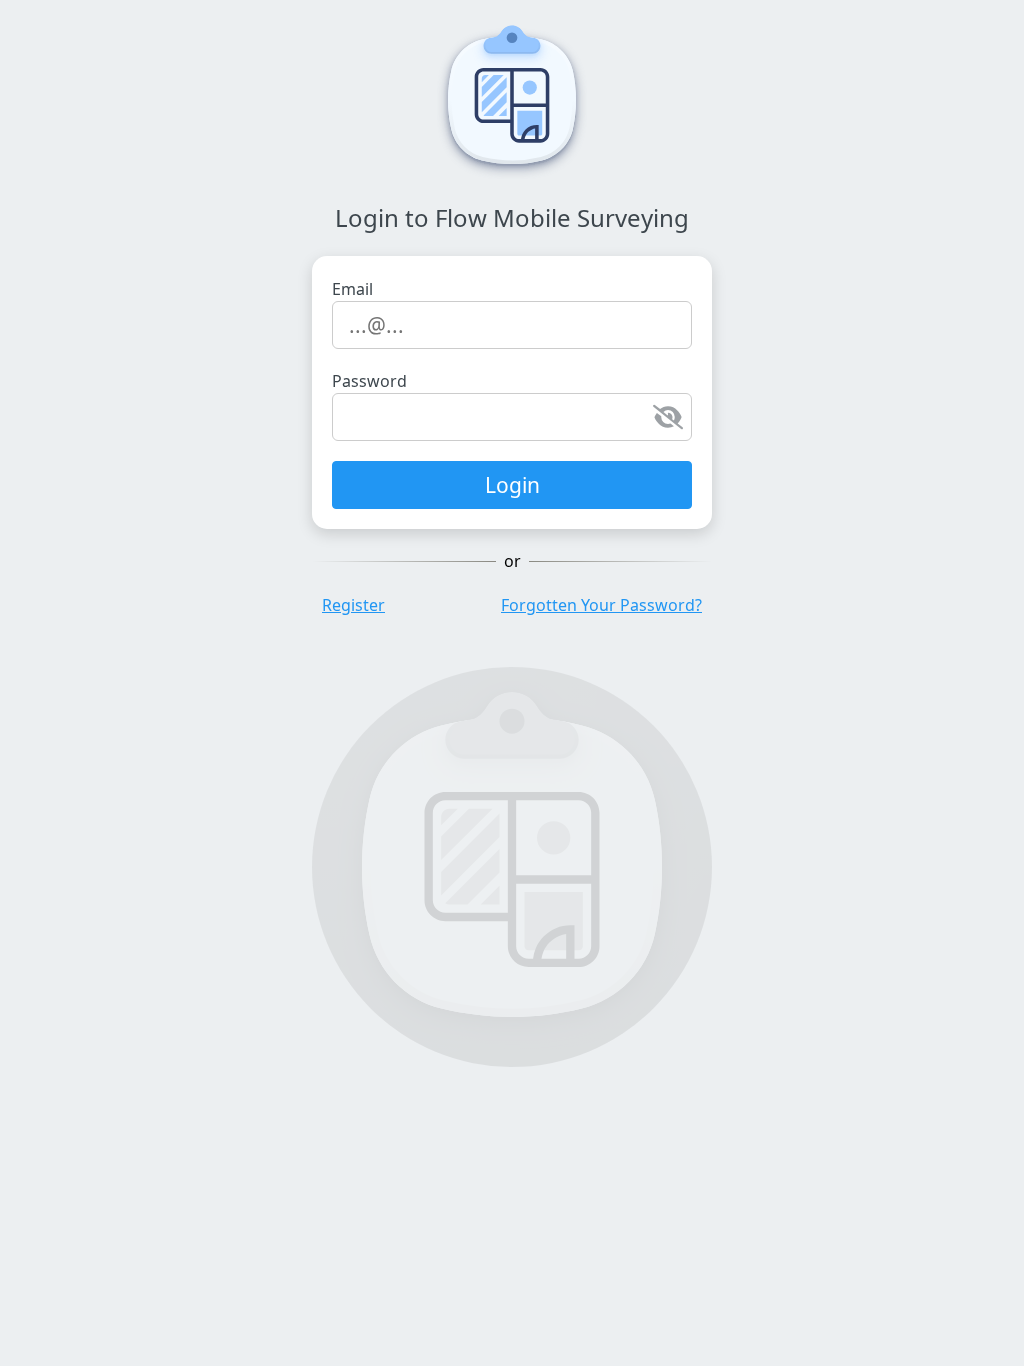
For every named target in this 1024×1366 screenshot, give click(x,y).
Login (512, 485)
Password (369, 381)
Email (352, 289)
